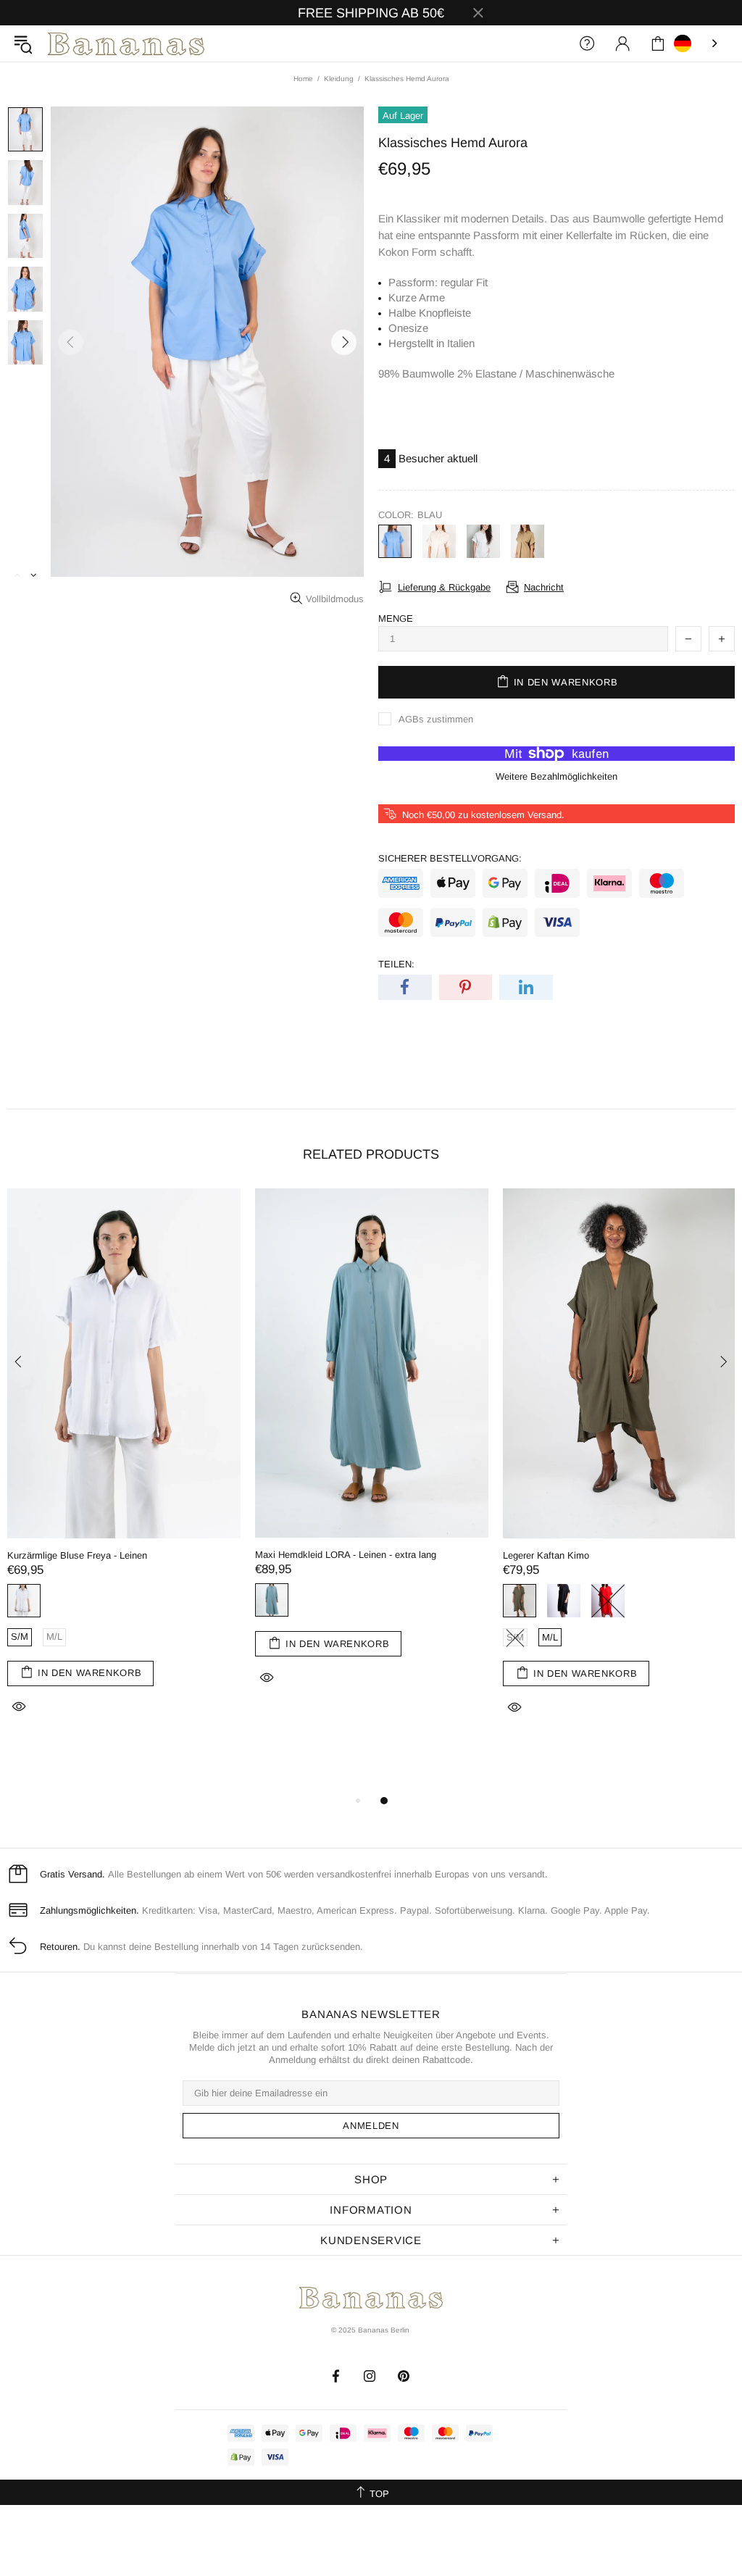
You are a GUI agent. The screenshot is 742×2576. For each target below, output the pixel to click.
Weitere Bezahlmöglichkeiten (556, 776)
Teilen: (396, 964)
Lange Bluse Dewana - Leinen (155, 1555)
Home (303, 79)
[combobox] (697, 43)
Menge (396, 618)
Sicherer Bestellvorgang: (450, 858)
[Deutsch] (697, 43)
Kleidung (339, 79)
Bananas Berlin (126, 44)
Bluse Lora (363, 1555)
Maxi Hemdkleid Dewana (640, 1555)
